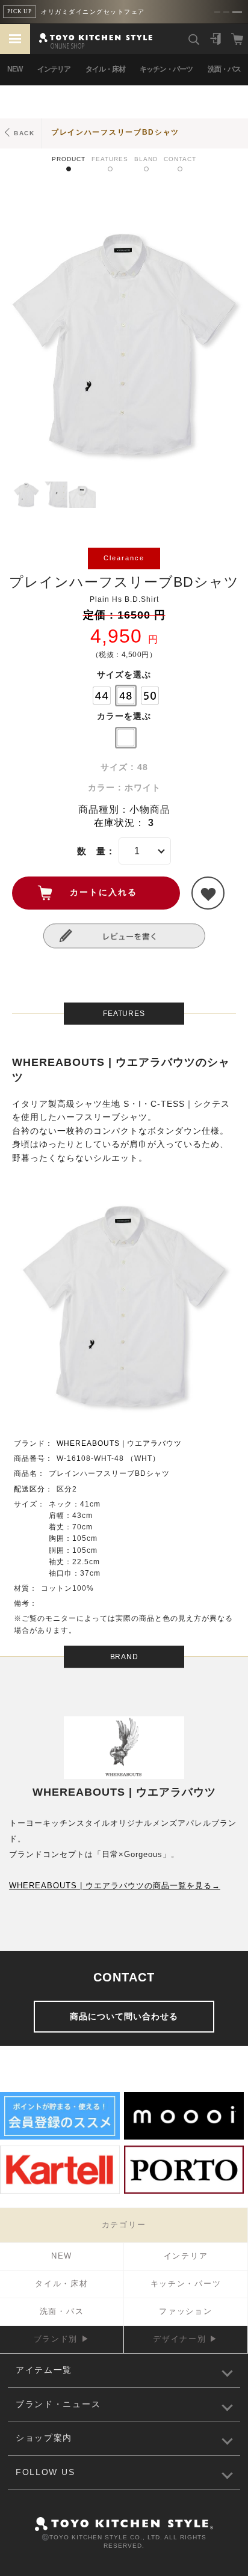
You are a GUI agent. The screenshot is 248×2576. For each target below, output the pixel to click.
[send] (208, 893)
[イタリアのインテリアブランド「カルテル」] (60, 2192)
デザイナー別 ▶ (186, 2339)
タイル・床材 (105, 69)
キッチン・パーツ (166, 69)
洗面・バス (224, 69)
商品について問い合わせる (124, 2016)
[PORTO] (184, 2192)
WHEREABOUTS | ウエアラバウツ (119, 1443)
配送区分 (29, 1489)
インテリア (54, 69)
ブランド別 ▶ (62, 2339)
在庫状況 (114, 823)
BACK (24, 133)
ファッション (185, 2311)
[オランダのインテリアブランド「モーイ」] (184, 2138)
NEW (15, 69)
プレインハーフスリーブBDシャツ (115, 132)
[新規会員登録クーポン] (60, 2138)
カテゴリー (124, 2225)
